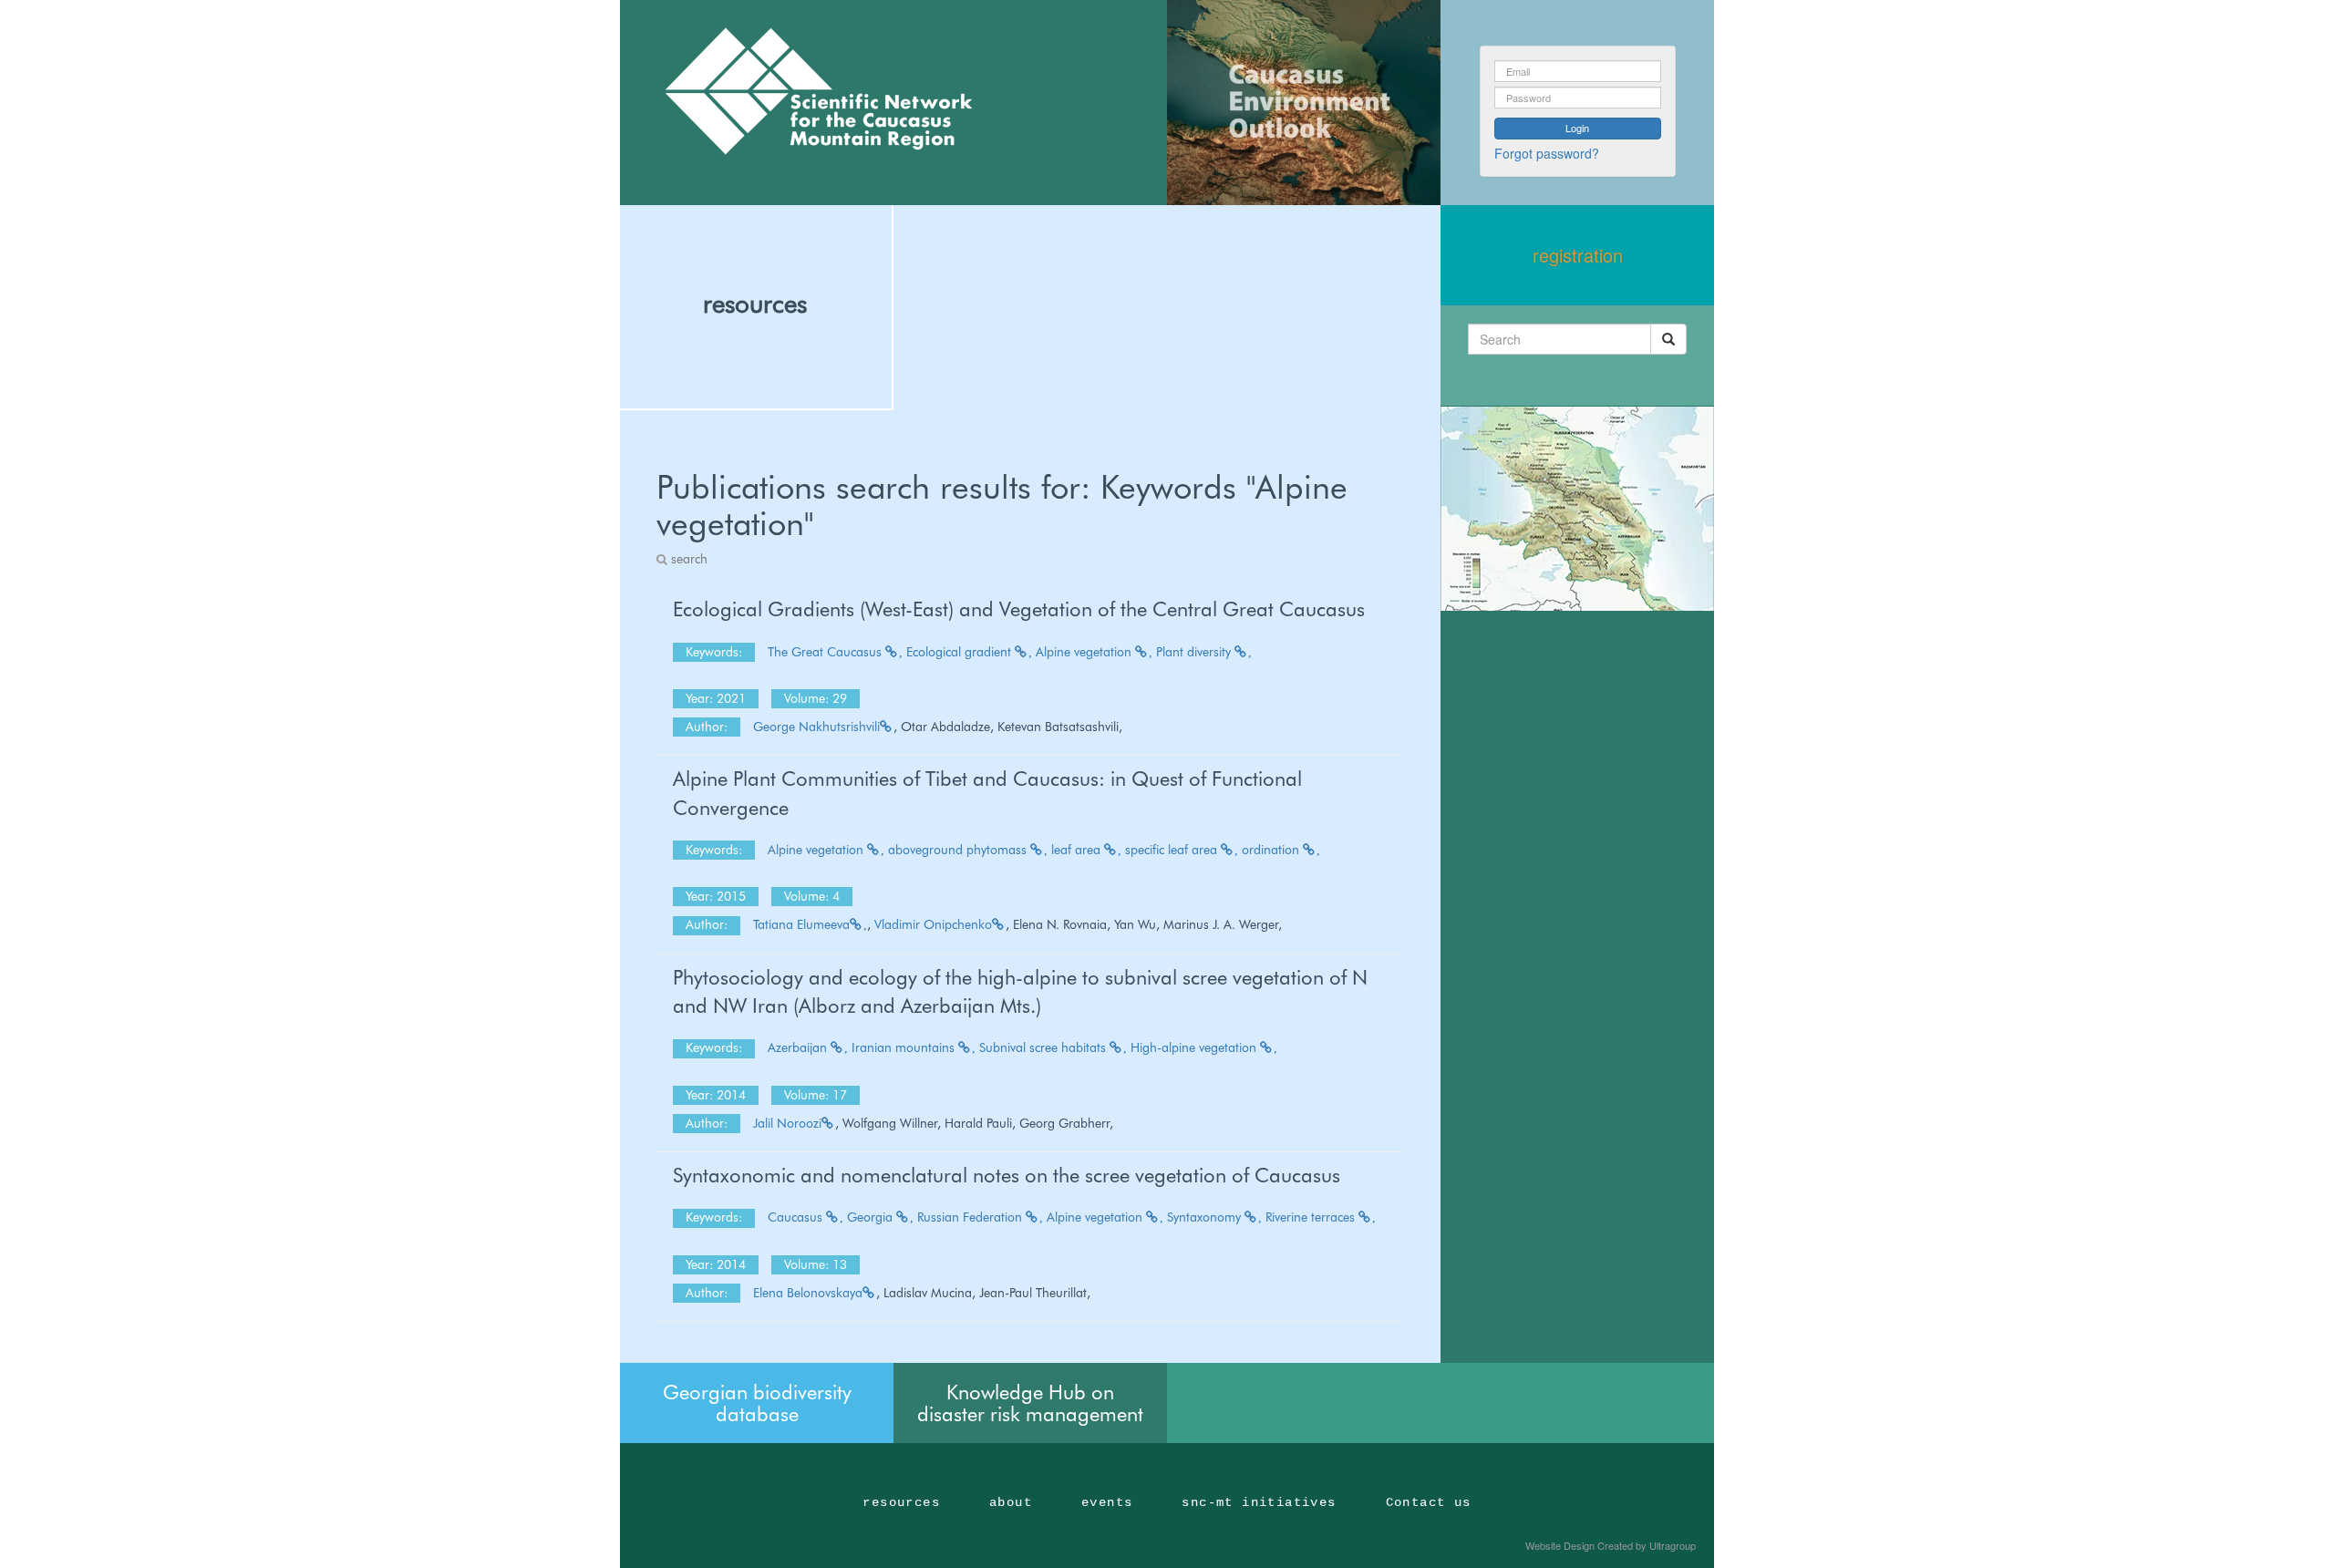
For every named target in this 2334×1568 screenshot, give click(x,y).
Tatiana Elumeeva (801, 924)
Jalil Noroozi (787, 1123)
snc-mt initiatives (1259, 1502)
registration (1578, 255)
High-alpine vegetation (1195, 1047)
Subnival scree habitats (1044, 1047)
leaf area (1078, 850)
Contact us (1429, 1502)
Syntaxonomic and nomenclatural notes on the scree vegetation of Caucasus (1007, 1175)
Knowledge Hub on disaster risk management (1030, 1403)
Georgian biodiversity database (757, 1403)
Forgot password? (1547, 153)
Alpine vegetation (1085, 652)
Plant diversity (1195, 652)
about (1011, 1502)
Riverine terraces (1312, 1217)
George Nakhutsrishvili (816, 727)
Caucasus (797, 1217)
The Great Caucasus (826, 652)
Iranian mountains (905, 1047)
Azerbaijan (799, 1047)
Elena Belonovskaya (808, 1293)
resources (755, 304)
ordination (1272, 850)
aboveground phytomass (959, 850)
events (1107, 1502)
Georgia (872, 1217)
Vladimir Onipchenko (933, 924)
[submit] (1668, 339)
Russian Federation (971, 1217)
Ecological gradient (960, 652)
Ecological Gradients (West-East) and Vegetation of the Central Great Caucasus (1019, 609)
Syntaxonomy (1206, 1217)
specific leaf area (1173, 850)
